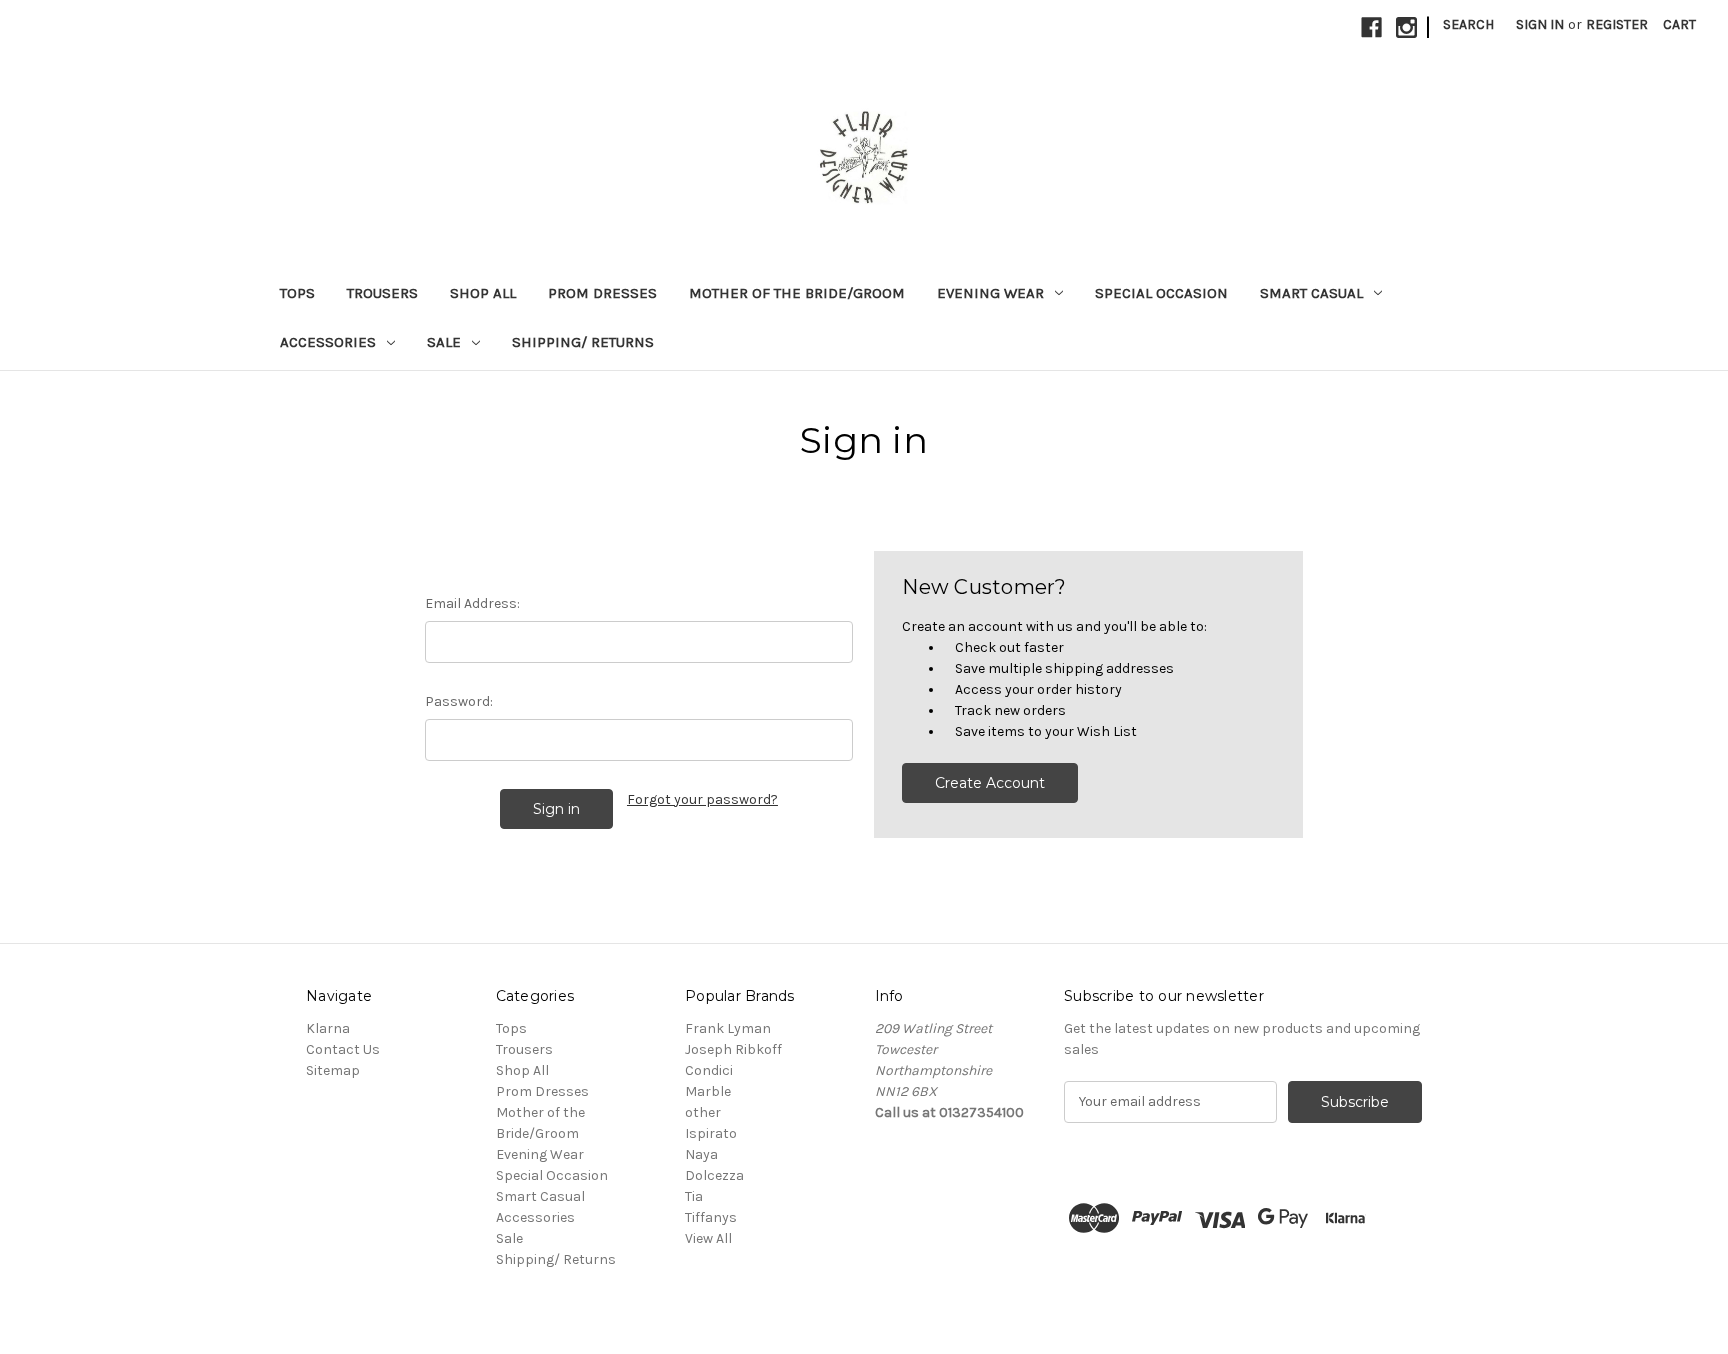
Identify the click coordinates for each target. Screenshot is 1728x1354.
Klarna (328, 1028)
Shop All (483, 293)
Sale (444, 342)
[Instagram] (1406, 27)
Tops (297, 293)
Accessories (328, 342)
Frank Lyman (728, 1028)
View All (708, 1238)
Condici (709, 1070)
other (703, 1112)
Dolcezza (714, 1175)
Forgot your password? (702, 799)
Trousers (382, 293)
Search (1468, 24)
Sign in (1540, 24)
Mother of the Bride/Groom (797, 293)
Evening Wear (990, 293)
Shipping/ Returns (583, 342)
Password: (459, 701)
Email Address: (472, 603)
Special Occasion (1161, 293)
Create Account (990, 783)
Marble (708, 1091)
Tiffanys (711, 1217)
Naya (701, 1154)
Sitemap (333, 1070)
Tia (694, 1196)
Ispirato (711, 1133)
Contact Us (343, 1049)
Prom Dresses (602, 293)
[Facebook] (1371, 27)
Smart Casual (1311, 293)
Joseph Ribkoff (733, 1049)
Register (1617, 24)
